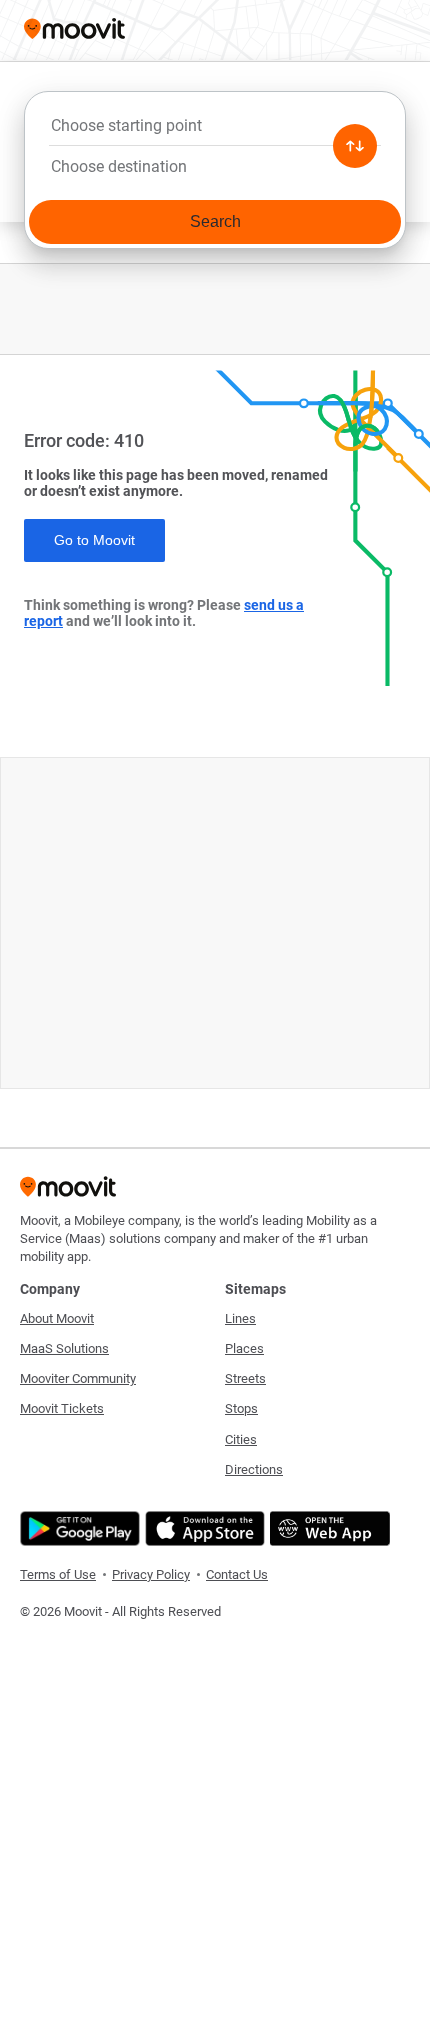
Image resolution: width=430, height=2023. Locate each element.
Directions (254, 1469)
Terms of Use (58, 1574)
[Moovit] (74, 30)
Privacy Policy (151, 1574)
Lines (240, 1318)
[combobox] (215, 131)
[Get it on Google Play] (77, 1528)
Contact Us (237, 1574)
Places (244, 1348)
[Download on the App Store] (202, 1528)
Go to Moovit (94, 540)
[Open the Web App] (327, 1528)
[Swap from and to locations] (355, 146)
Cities (241, 1439)
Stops (241, 1408)
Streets (245, 1378)
